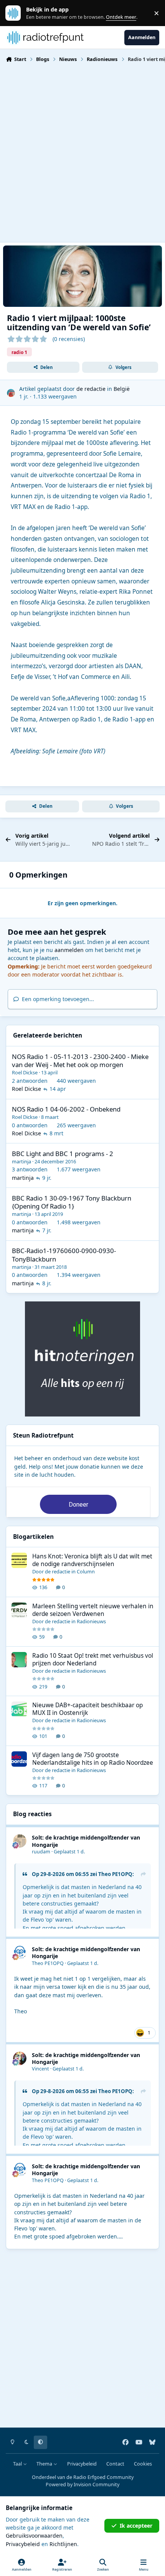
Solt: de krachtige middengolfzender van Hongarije (86, 1841)
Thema (45, 2464)
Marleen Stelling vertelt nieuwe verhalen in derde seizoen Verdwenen (93, 1610)
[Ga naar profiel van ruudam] (20, 1841)
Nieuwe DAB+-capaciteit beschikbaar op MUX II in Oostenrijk (87, 1709)
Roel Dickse (25, 1072)
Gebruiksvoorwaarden (34, 2536)
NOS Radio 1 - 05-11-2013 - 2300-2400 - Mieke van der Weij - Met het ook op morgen (80, 1061)
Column (86, 1571)
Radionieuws (91, 1621)
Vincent (40, 2069)
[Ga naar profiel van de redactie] (11, 393)
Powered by (82, 2485)
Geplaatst (69, 1852)
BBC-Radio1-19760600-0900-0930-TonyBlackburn (64, 1255)
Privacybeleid (82, 2464)
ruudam (41, 1852)
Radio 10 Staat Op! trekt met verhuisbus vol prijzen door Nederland (93, 1659)
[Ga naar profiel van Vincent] (20, 2058)
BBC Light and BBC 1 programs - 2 (63, 1154)
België (122, 389)
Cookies (143, 2464)
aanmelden (69, 950)
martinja (21, 1161)
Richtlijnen (63, 2544)
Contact (115, 2464)
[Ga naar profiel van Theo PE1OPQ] (20, 1953)
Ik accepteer (136, 2526)
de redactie (91, 389)
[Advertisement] (82, 152)
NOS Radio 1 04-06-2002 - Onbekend (66, 1109)
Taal (18, 2464)
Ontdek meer (17, 13)
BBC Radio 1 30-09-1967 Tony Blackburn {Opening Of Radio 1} (72, 1202)
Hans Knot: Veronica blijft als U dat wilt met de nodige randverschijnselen (92, 1560)
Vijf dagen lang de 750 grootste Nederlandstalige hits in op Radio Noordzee (93, 1759)
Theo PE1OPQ (115, 1874)
